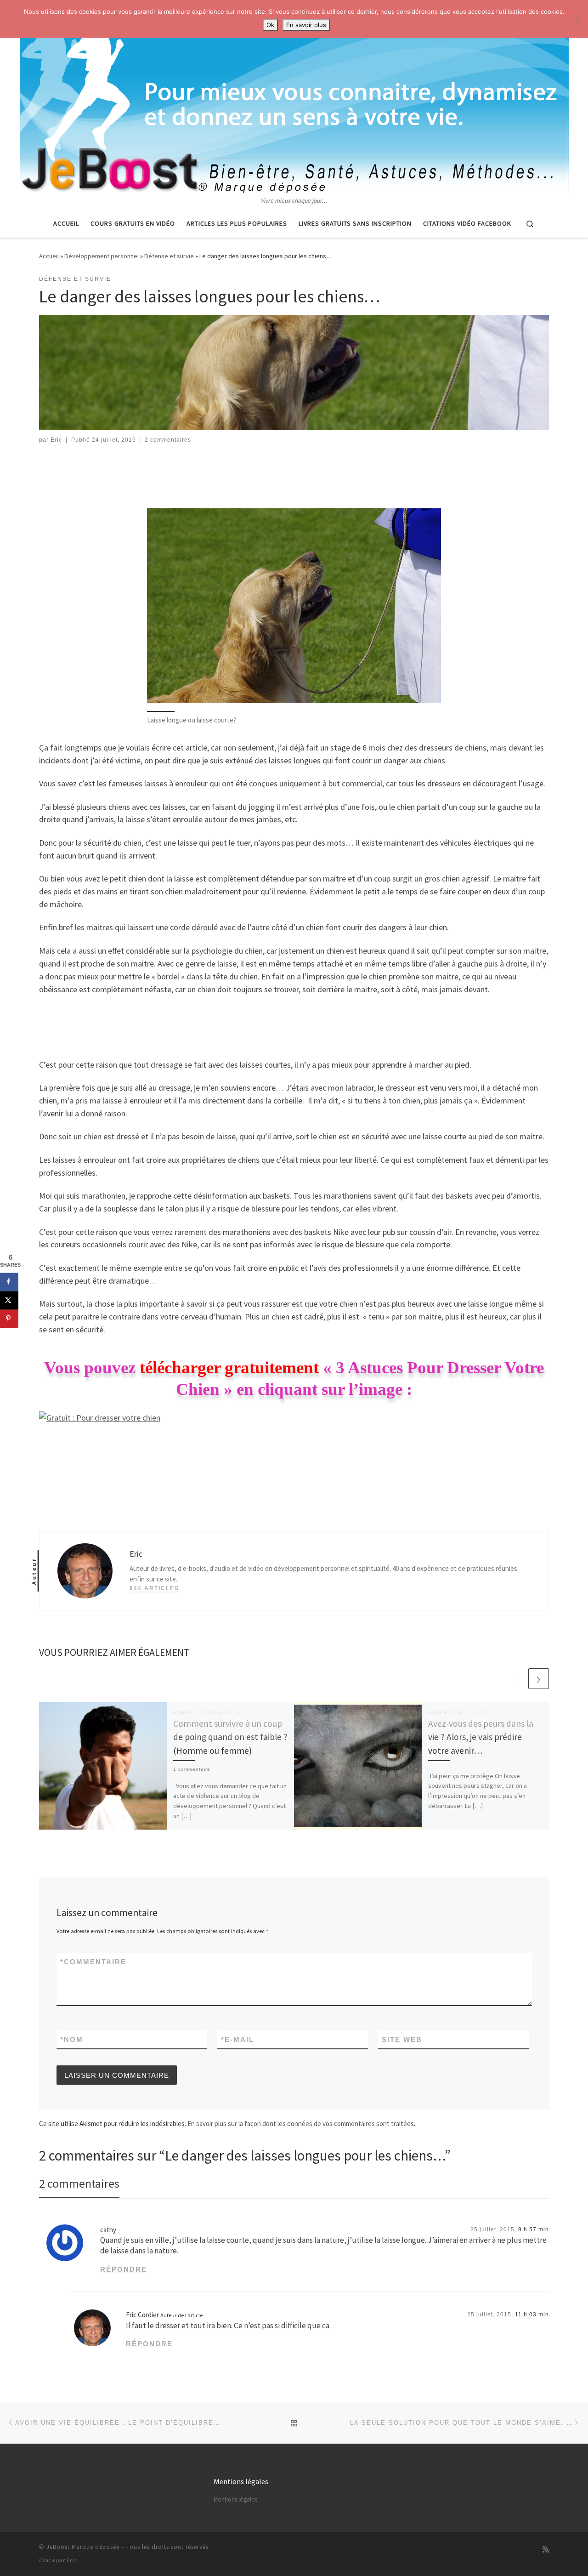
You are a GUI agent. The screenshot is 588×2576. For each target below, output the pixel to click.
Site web (402, 2039)
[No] (577, 19)
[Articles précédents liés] (517, 1679)
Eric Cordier (142, 2315)
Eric (56, 440)
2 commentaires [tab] (79, 2183)
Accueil (49, 256)
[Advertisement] (294, 479)
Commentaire (93, 1962)
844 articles (154, 1588)
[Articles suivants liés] (539, 1679)
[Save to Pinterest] (9, 1319)
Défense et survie (169, 256)
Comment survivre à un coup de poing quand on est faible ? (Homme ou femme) (230, 1737)
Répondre (124, 2269)
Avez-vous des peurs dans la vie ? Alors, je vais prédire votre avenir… (481, 1737)
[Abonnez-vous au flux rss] (546, 2550)
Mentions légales (235, 2499)
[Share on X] (9, 1300)
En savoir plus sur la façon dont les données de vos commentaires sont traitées (301, 2124)
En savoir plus (306, 25)
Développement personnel (102, 256)
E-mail (237, 2039)
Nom (72, 2039)
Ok (270, 25)
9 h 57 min (534, 2229)
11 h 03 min (532, 2314)
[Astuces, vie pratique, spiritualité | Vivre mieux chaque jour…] (294, 98)
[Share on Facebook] (9, 1282)
